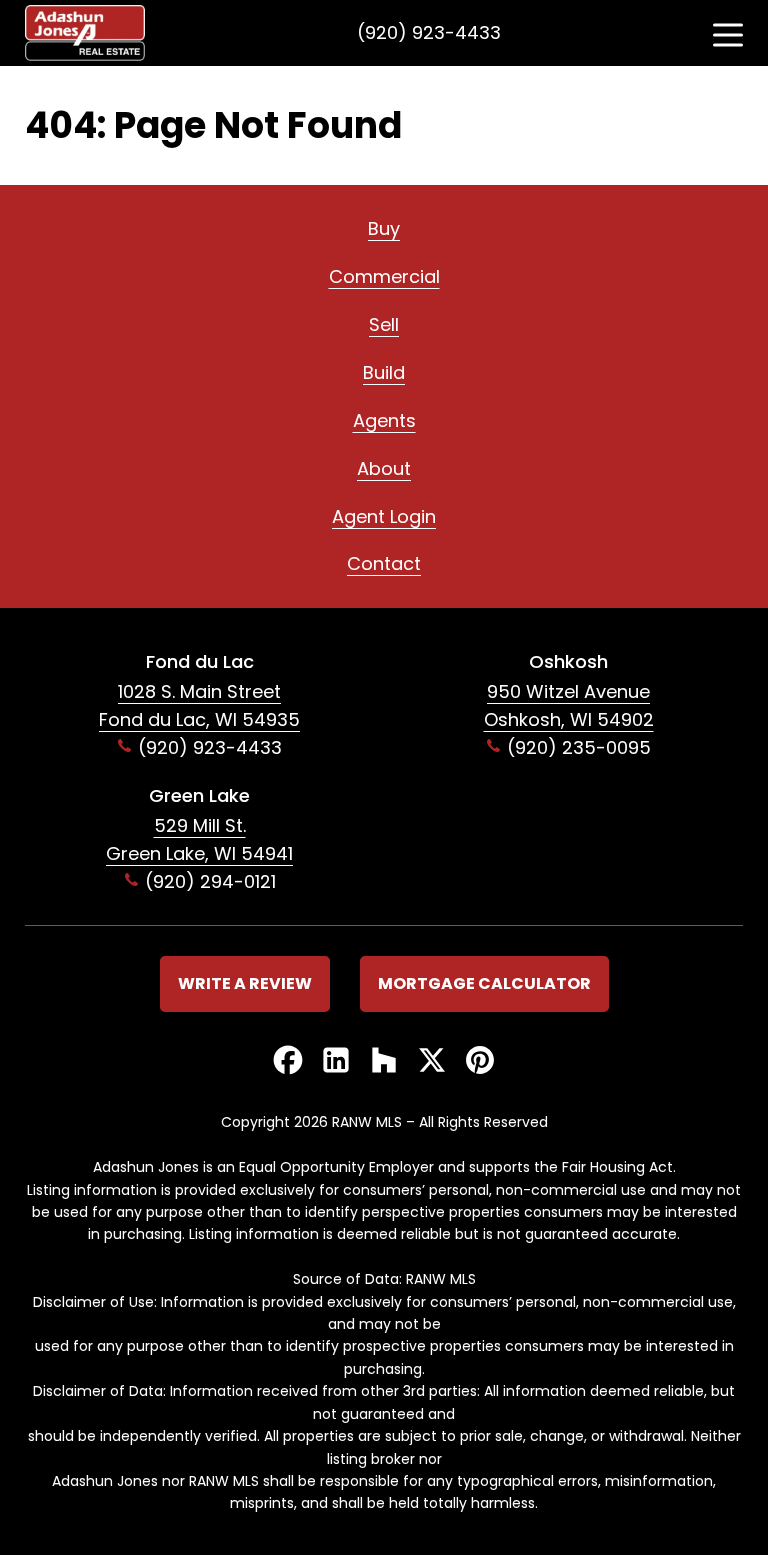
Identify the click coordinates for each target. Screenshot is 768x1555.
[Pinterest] (480, 1061)
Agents (384, 420)
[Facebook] (288, 1061)
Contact (384, 563)
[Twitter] (432, 1061)
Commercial (384, 276)
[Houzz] (384, 1061)
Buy (384, 228)
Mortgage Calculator (484, 983)
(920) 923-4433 (429, 32)
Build (384, 372)
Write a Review (245, 983)
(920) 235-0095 (579, 747)
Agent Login (384, 516)
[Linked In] (336, 1061)
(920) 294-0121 (210, 881)
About (384, 468)
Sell (384, 324)
